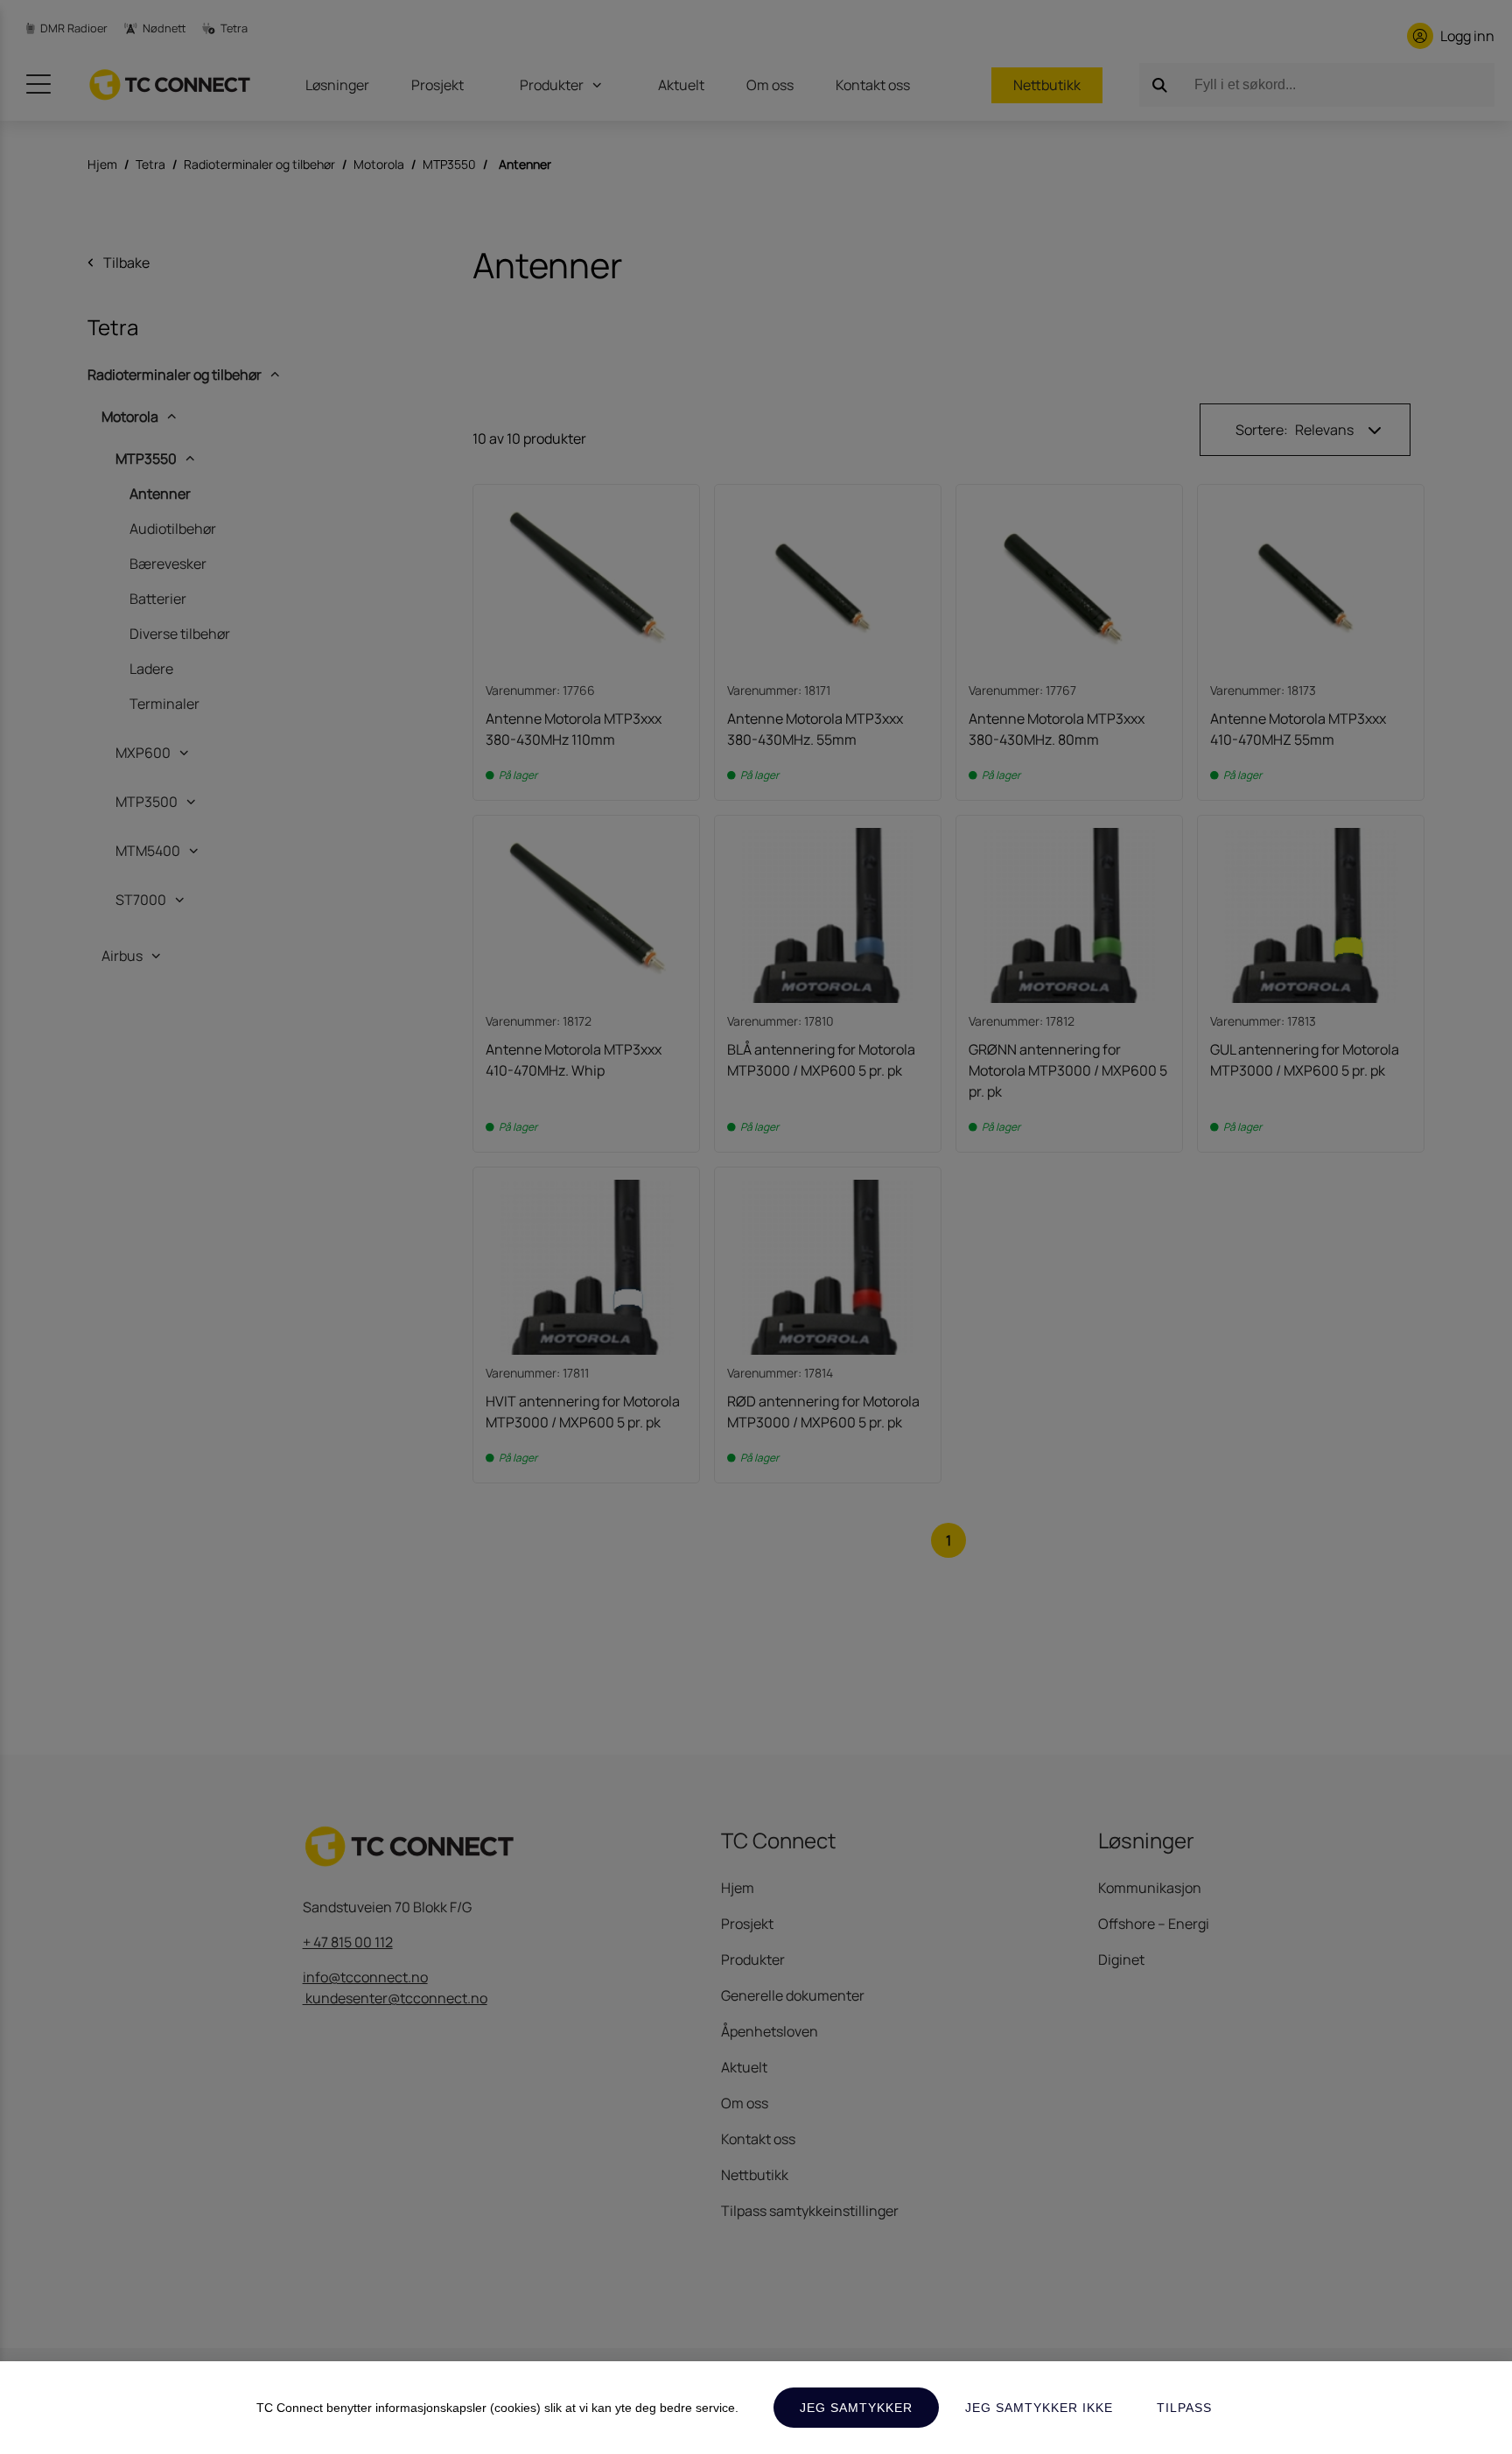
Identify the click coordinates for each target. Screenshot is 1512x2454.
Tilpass (1184, 2408)
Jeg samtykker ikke (1039, 2408)
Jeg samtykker (856, 2408)
